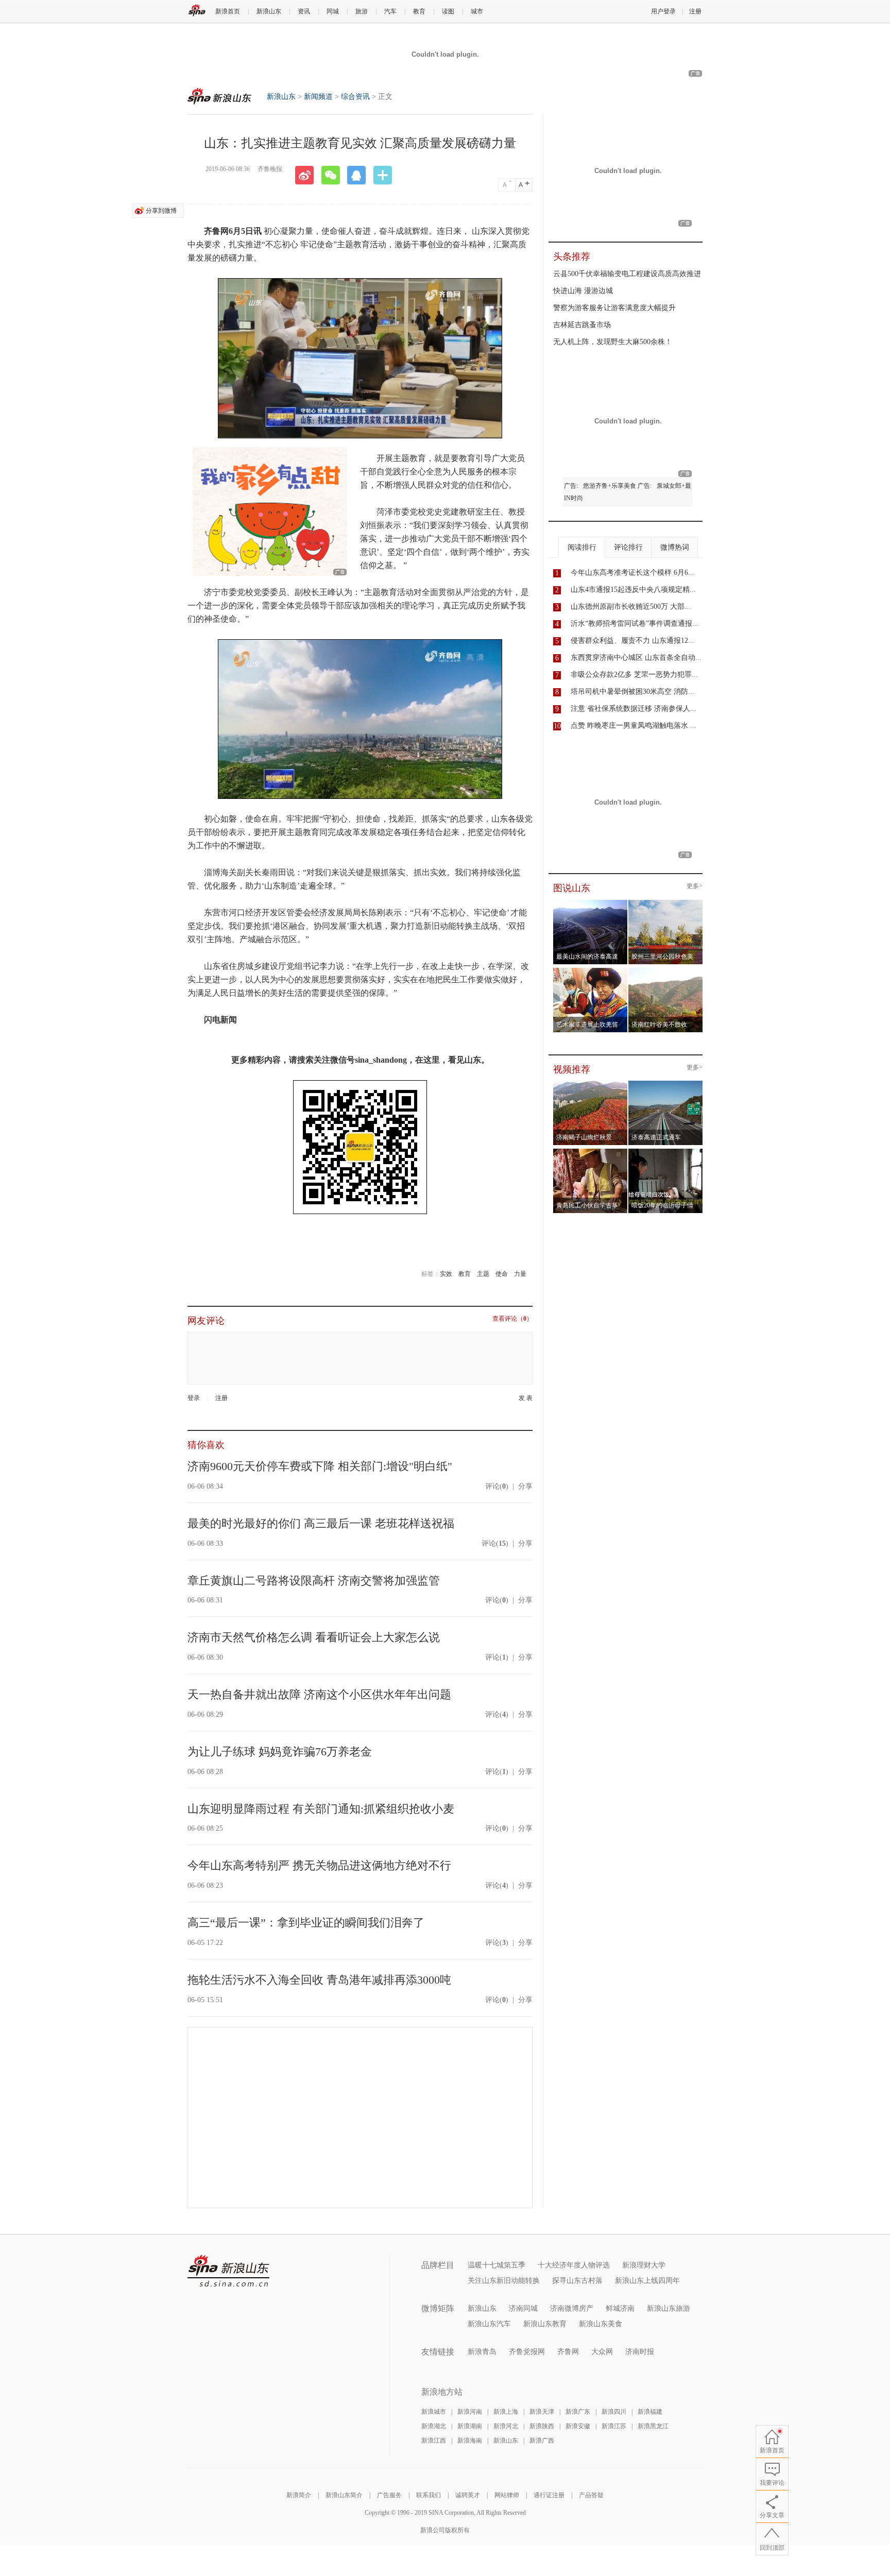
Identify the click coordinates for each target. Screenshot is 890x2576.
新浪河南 (470, 2412)
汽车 (390, 11)
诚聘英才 (468, 2495)
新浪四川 (614, 2412)
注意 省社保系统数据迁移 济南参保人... (634, 709)
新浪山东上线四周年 (647, 2281)
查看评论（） (512, 1319)
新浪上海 (506, 2412)
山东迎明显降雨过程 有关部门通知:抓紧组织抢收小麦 (321, 1809)
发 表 (526, 1398)
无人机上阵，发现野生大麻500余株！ (613, 342)
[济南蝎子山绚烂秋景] (591, 1084)
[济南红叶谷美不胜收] (666, 971)
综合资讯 (355, 97)
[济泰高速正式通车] (666, 1084)
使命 (502, 1274)
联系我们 (429, 2495)
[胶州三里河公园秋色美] (666, 903)
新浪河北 (506, 2426)
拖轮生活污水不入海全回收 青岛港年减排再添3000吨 (319, 1980)
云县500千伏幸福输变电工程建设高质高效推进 (627, 274)
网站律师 (507, 2495)
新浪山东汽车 (489, 2324)
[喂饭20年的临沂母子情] (666, 1152)
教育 (419, 11)
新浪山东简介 (344, 2495)
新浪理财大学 (644, 2265)
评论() (497, 1486)
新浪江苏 (614, 2426)
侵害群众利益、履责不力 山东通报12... (632, 641)
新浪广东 (578, 2412)
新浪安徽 (578, 2426)
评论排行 (628, 547)
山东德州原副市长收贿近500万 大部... (631, 607)
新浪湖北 (434, 2426)
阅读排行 (582, 547)
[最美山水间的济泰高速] (591, 903)
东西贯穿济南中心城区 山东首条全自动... (636, 658)
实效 (446, 1274)
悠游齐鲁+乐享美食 (610, 486)
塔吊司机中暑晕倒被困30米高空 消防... (632, 692)
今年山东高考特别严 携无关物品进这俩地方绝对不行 (319, 1865)
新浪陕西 (542, 2426)
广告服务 (389, 2495)
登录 (194, 1398)
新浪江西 (434, 2441)
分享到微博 (161, 211)
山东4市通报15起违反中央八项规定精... (633, 590)
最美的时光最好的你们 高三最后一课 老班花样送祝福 (321, 1523)
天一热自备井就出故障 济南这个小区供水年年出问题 (319, 1694)
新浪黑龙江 (653, 2426)
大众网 (602, 2352)
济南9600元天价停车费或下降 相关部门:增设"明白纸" (320, 1466)
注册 (695, 11)
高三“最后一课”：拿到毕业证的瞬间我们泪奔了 (306, 1923)
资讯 (304, 11)
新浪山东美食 (601, 2324)
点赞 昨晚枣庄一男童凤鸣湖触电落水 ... (634, 726)
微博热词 (675, 547)
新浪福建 (650, 2412)
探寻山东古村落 (577, 2281)
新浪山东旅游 (669, 2308)
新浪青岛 (482, 2352)
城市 (477, 11)
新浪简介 (299, 2495)
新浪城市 (434, 2412)
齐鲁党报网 (527, 2352)
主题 (483, 1274)
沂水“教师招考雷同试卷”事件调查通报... (635, 624)
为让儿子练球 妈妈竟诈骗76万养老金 (280, 1752)
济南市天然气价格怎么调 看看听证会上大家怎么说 (314, 1637)
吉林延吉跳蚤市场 (582, 325)
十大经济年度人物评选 (574, 2265)
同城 (333, 11)
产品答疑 (591, 2495)
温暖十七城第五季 (497, 2265)
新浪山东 (269, 11)
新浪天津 (542, 2412)
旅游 (362, 11)
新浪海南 (470, 2441)
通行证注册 (549, 2495)
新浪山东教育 (545, 2324)
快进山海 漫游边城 (583, 291)
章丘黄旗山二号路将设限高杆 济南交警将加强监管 (314, 1581)
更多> (695, 886)
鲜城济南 (620, 2308)
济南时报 (640, 2352)
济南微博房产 (572, 2308)
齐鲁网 (568, 2352)
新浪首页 (228, 11)
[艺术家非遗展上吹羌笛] (591, 971)
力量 (520, 1274)
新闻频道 (318, 97)
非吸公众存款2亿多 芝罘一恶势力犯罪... (634, 675)
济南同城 (523, 2308)
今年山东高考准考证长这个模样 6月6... (632, 573)
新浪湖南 (470, 2426)
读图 (448, 11)
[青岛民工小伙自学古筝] (591, 1152)
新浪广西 (542, 2441)
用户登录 (663, 11)
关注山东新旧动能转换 (504, 2281)
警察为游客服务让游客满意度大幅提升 (614, 308)
